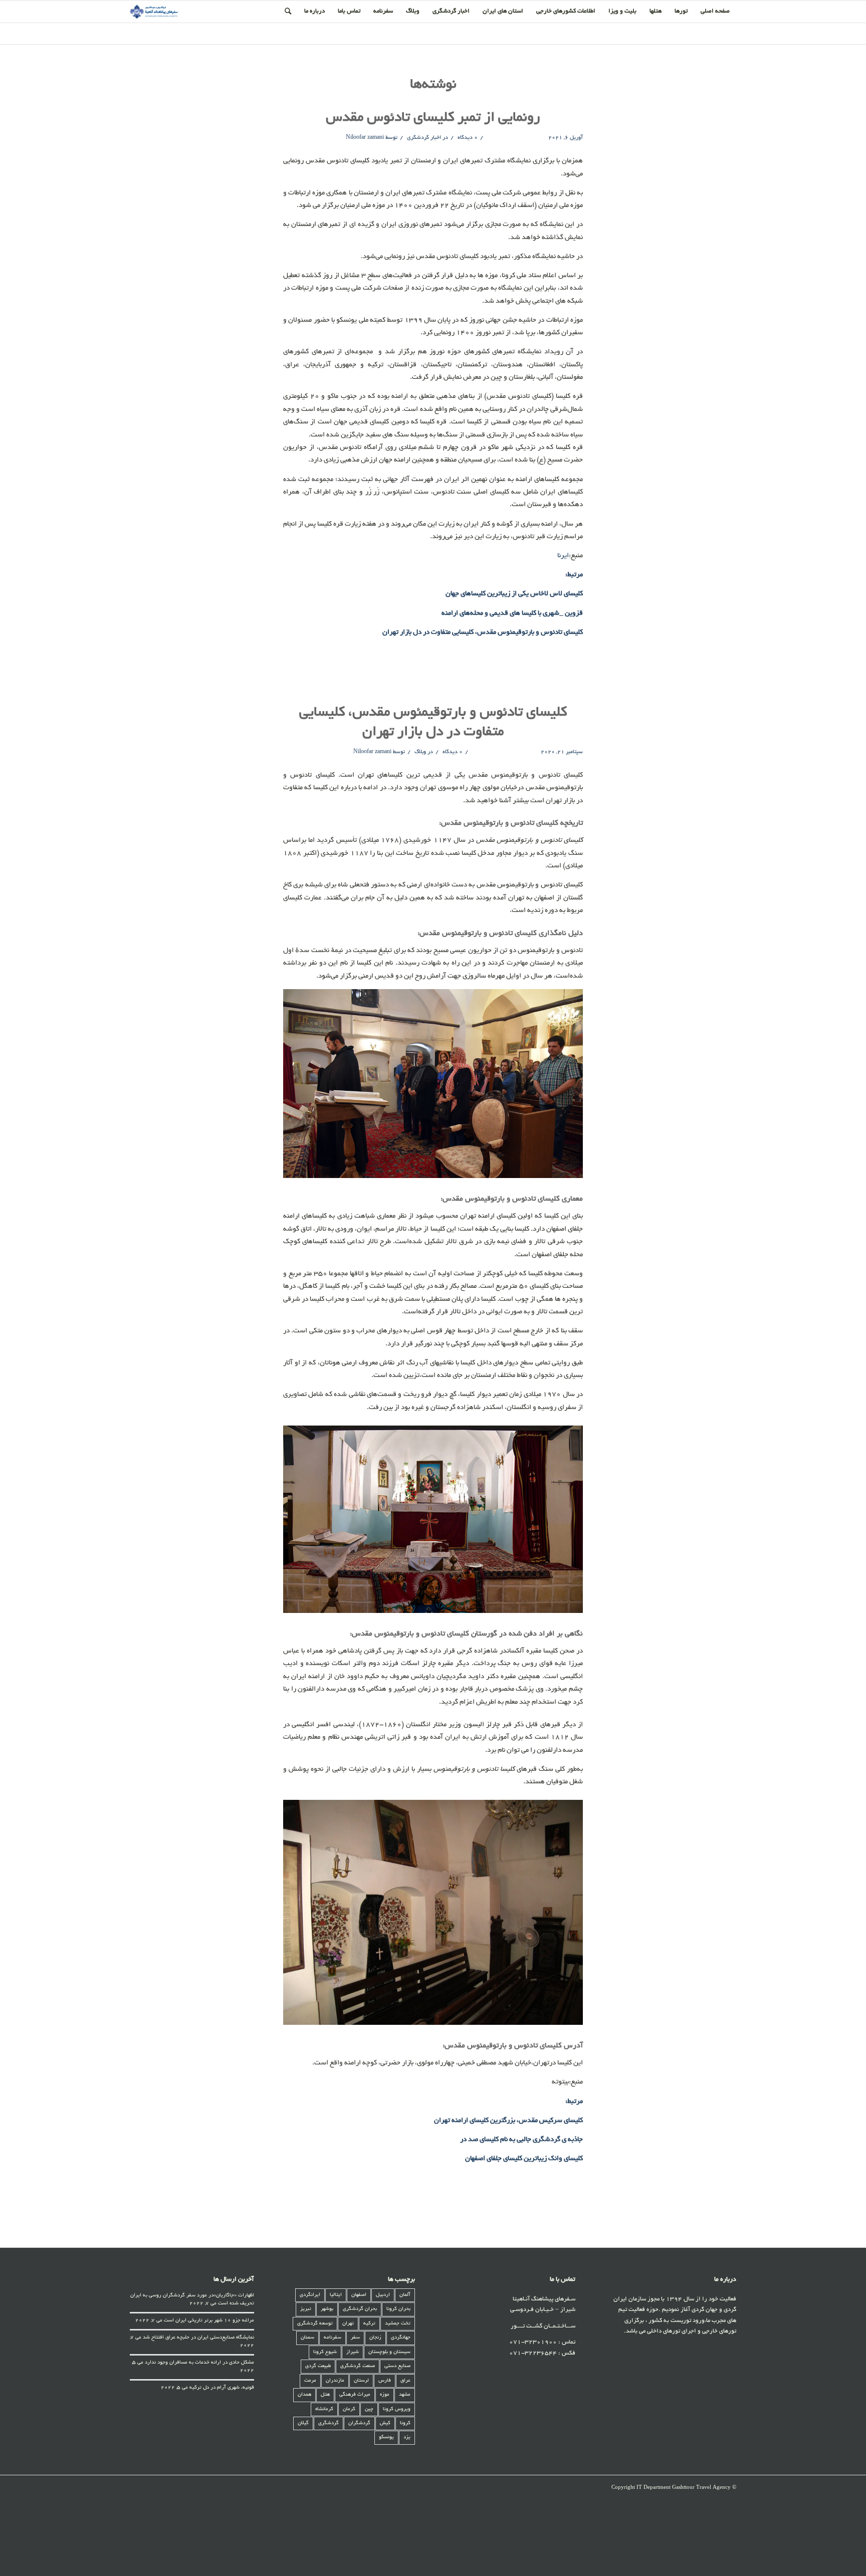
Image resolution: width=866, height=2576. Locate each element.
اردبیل (383, 2295)
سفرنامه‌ (333, 2338)
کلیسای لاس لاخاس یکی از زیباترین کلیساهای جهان (514, 594)
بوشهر (327, 2309)
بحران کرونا (398, 2309)
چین (369, 2409)
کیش (385, 2423)
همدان (304, 2395)
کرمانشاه (324, 2409)
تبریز (306, 2309)
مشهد (405, 2395)
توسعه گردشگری (315, 2324)
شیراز (353, 2352)
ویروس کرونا (397, 2409)
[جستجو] (288, 12)
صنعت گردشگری (358, 2366)
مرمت (310, 2381)
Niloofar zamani (365, 138)
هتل (325, 2395)
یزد (407, 2437)
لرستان (361, 2381)
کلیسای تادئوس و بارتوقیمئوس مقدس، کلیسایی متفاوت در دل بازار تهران (483, 633)
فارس (385, 2381)
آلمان (405, 2295)
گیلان (303, 2423)
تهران (348, 2324)
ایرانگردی (310, 2295)
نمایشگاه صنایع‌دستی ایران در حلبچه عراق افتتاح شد (198, 2338)
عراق (405, 2381)
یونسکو (386, 2437)
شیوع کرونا (325, 2352)
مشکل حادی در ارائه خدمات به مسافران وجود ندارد (199, 2363)
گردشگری (329, 2423)
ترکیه (369, 2324)
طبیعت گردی (318, 2366)
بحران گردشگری (360, 2309)
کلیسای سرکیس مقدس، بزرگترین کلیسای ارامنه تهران (508, 2121)
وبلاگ (420, 752)
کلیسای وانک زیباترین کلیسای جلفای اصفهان (524, 2159)
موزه (385, 2395)
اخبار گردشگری (424, 138)
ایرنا (563, 556)
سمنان (307, 2338)
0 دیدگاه (467, 138)
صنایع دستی (397, 2366)
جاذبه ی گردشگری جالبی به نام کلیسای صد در (521, 2140)
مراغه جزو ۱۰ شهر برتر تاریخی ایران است (209, 2321)
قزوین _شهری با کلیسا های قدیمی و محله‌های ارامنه (512, 614)
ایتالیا (336, 2295)
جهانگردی (401, 2338)
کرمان (349, 2409)
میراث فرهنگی (355, 2395)
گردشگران (359, 2423)
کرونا (405, 2423)
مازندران (335, 2381)
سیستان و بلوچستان (389, 2352)
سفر (355, 2338)
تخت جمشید (398, 2324)
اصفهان (359, 2295)
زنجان (375, 2338)
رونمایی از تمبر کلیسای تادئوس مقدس (433, 118)
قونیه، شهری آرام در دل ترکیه (222, 2388)
